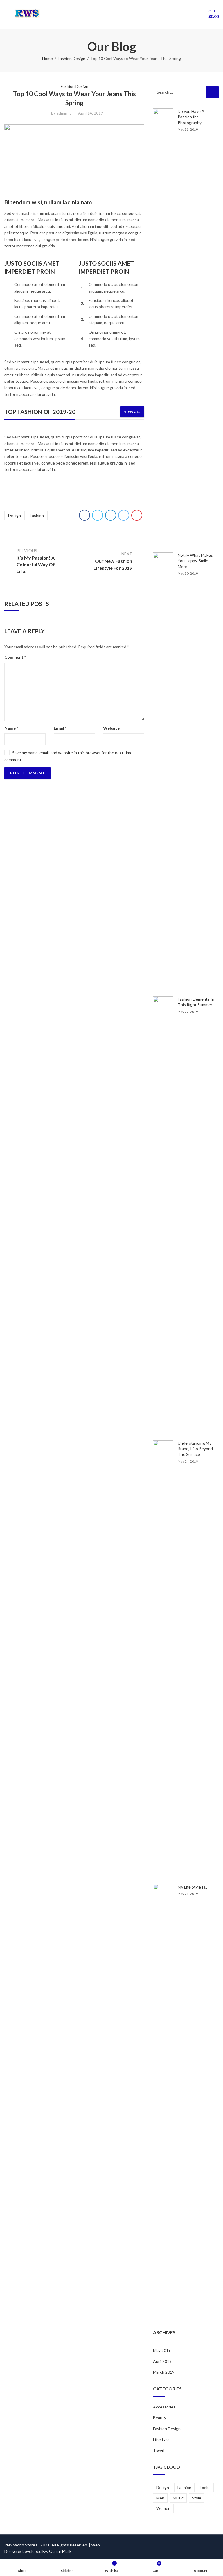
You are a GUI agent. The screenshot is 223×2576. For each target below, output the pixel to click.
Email (60, 728)
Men (160, 2498)
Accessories (164, 2407)
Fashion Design (72, 58)
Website (111, 728)
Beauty (160, 2418)
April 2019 (162, 2361)
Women (163, 2508)
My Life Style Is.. (192, 1887)
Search (213, 92)
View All (132, 412)
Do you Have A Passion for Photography (191, 117)
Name (11, 728)
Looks (205, 2487)
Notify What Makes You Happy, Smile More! (195, 561)
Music (178, 2498)
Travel (159, 2450)
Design (15, 515)
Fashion (37, 515)
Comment (15, 657)
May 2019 (162, 2350)
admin (62, 113)
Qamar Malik (60, 2551)
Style (197, 2498)
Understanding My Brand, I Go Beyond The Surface (195, 1449)
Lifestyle (161, 2439)
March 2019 (164, 2372)
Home (47, 58)
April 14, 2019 (91, 113)
